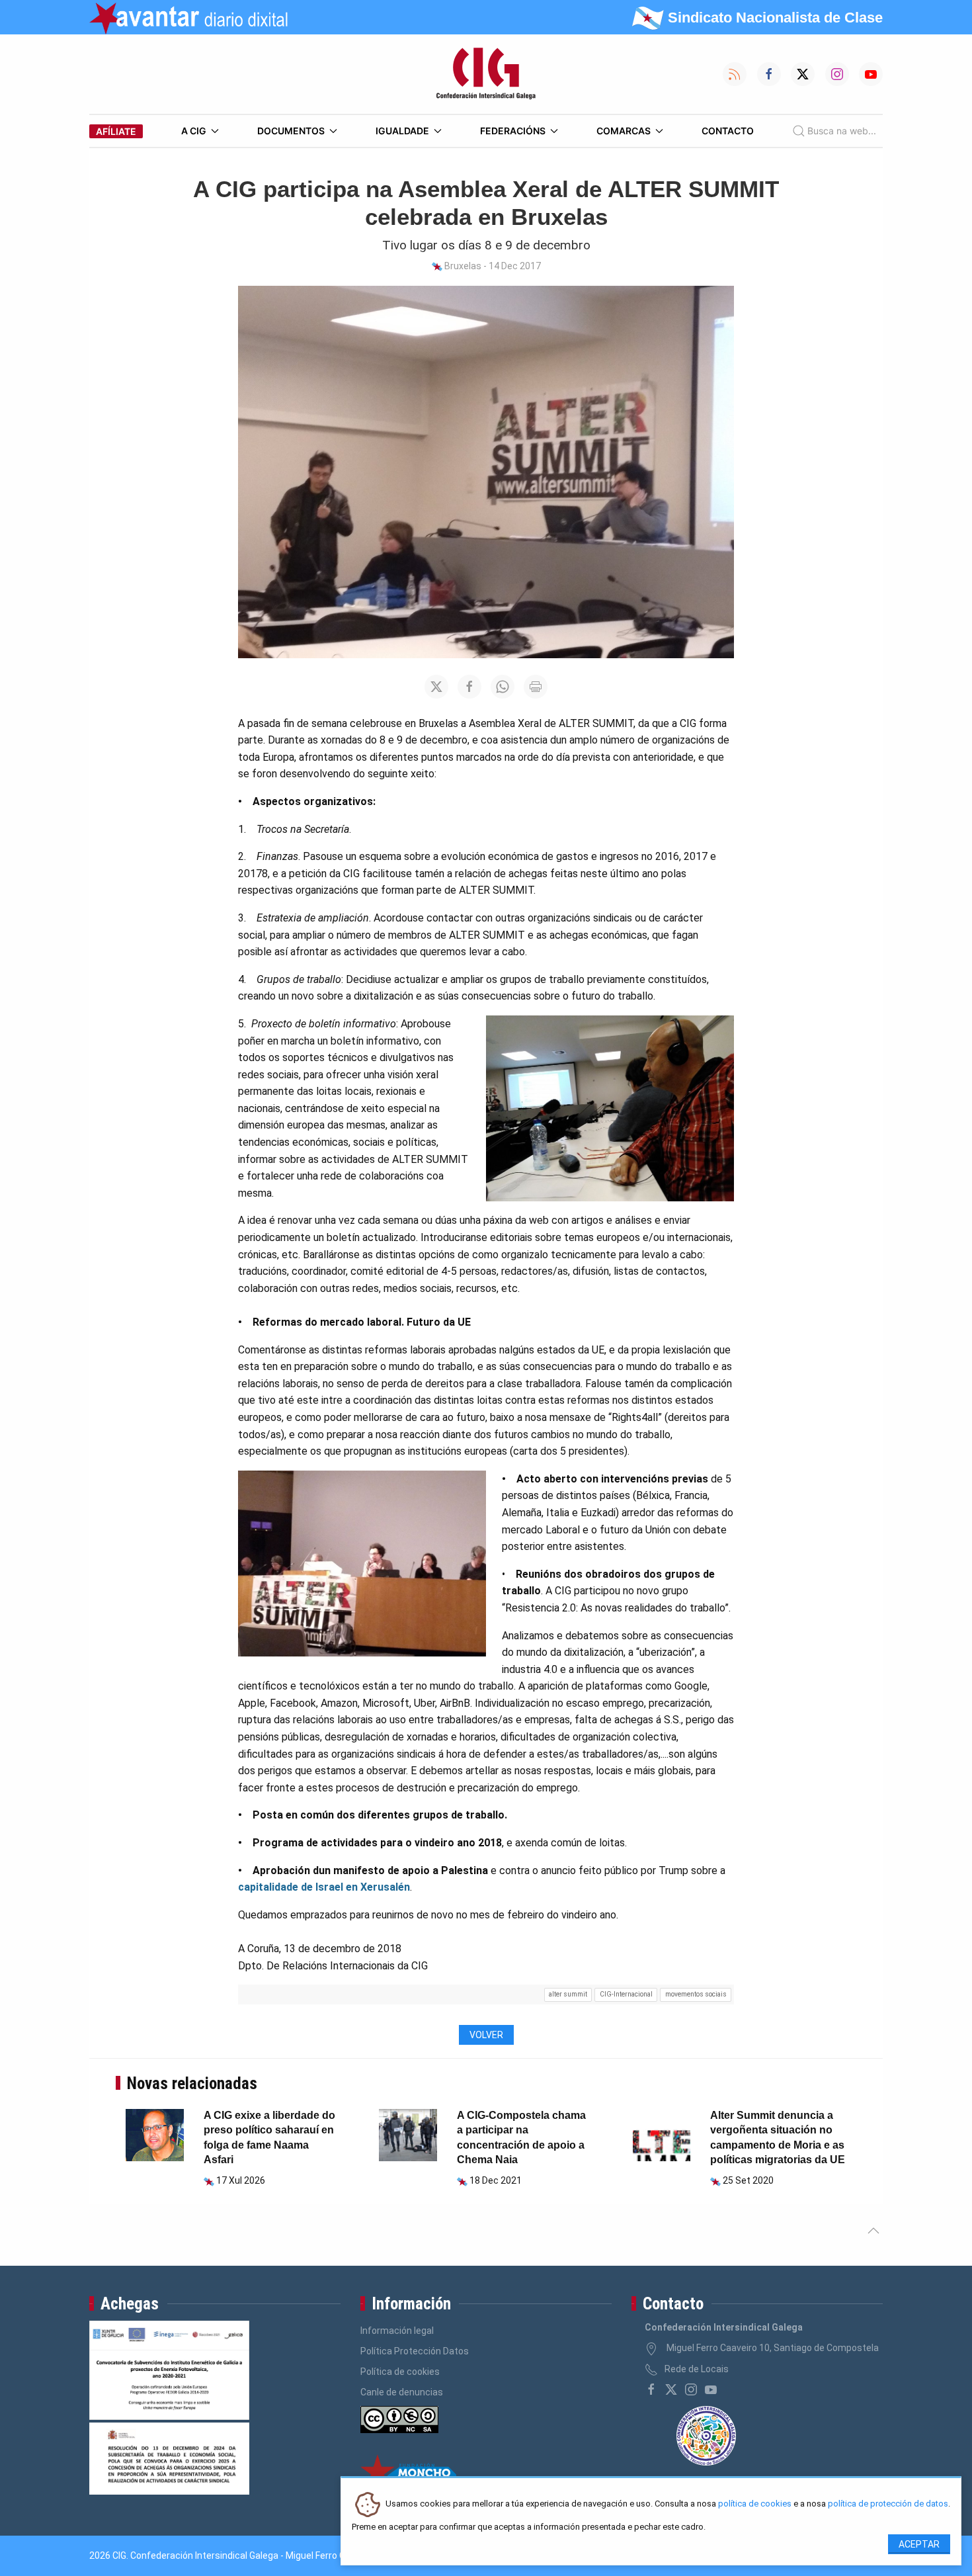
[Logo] (486, 74)
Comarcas (624, 131)
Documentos (291, 131)
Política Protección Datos (415, 2351)
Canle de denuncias (402, 2392)
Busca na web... (842, 131)
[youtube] (711, 2389)
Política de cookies (400, 2372)
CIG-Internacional (626, 1994)
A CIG (194, 131)
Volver (486, 2035)
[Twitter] (671, 2389)
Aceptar (919, 2544)
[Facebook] (651, 2389)
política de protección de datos (888, 2504)
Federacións (513, 131)
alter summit (568, 1994)
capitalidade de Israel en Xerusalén (324, 1887)
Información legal (397, 2331)
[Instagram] (691, 2389)
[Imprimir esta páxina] (536, 687)
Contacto (728, 131)
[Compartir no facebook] (469, 687)
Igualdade (402, 131)
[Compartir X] (436, 687)
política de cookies (755, 2504)
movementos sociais (696, 1994)
